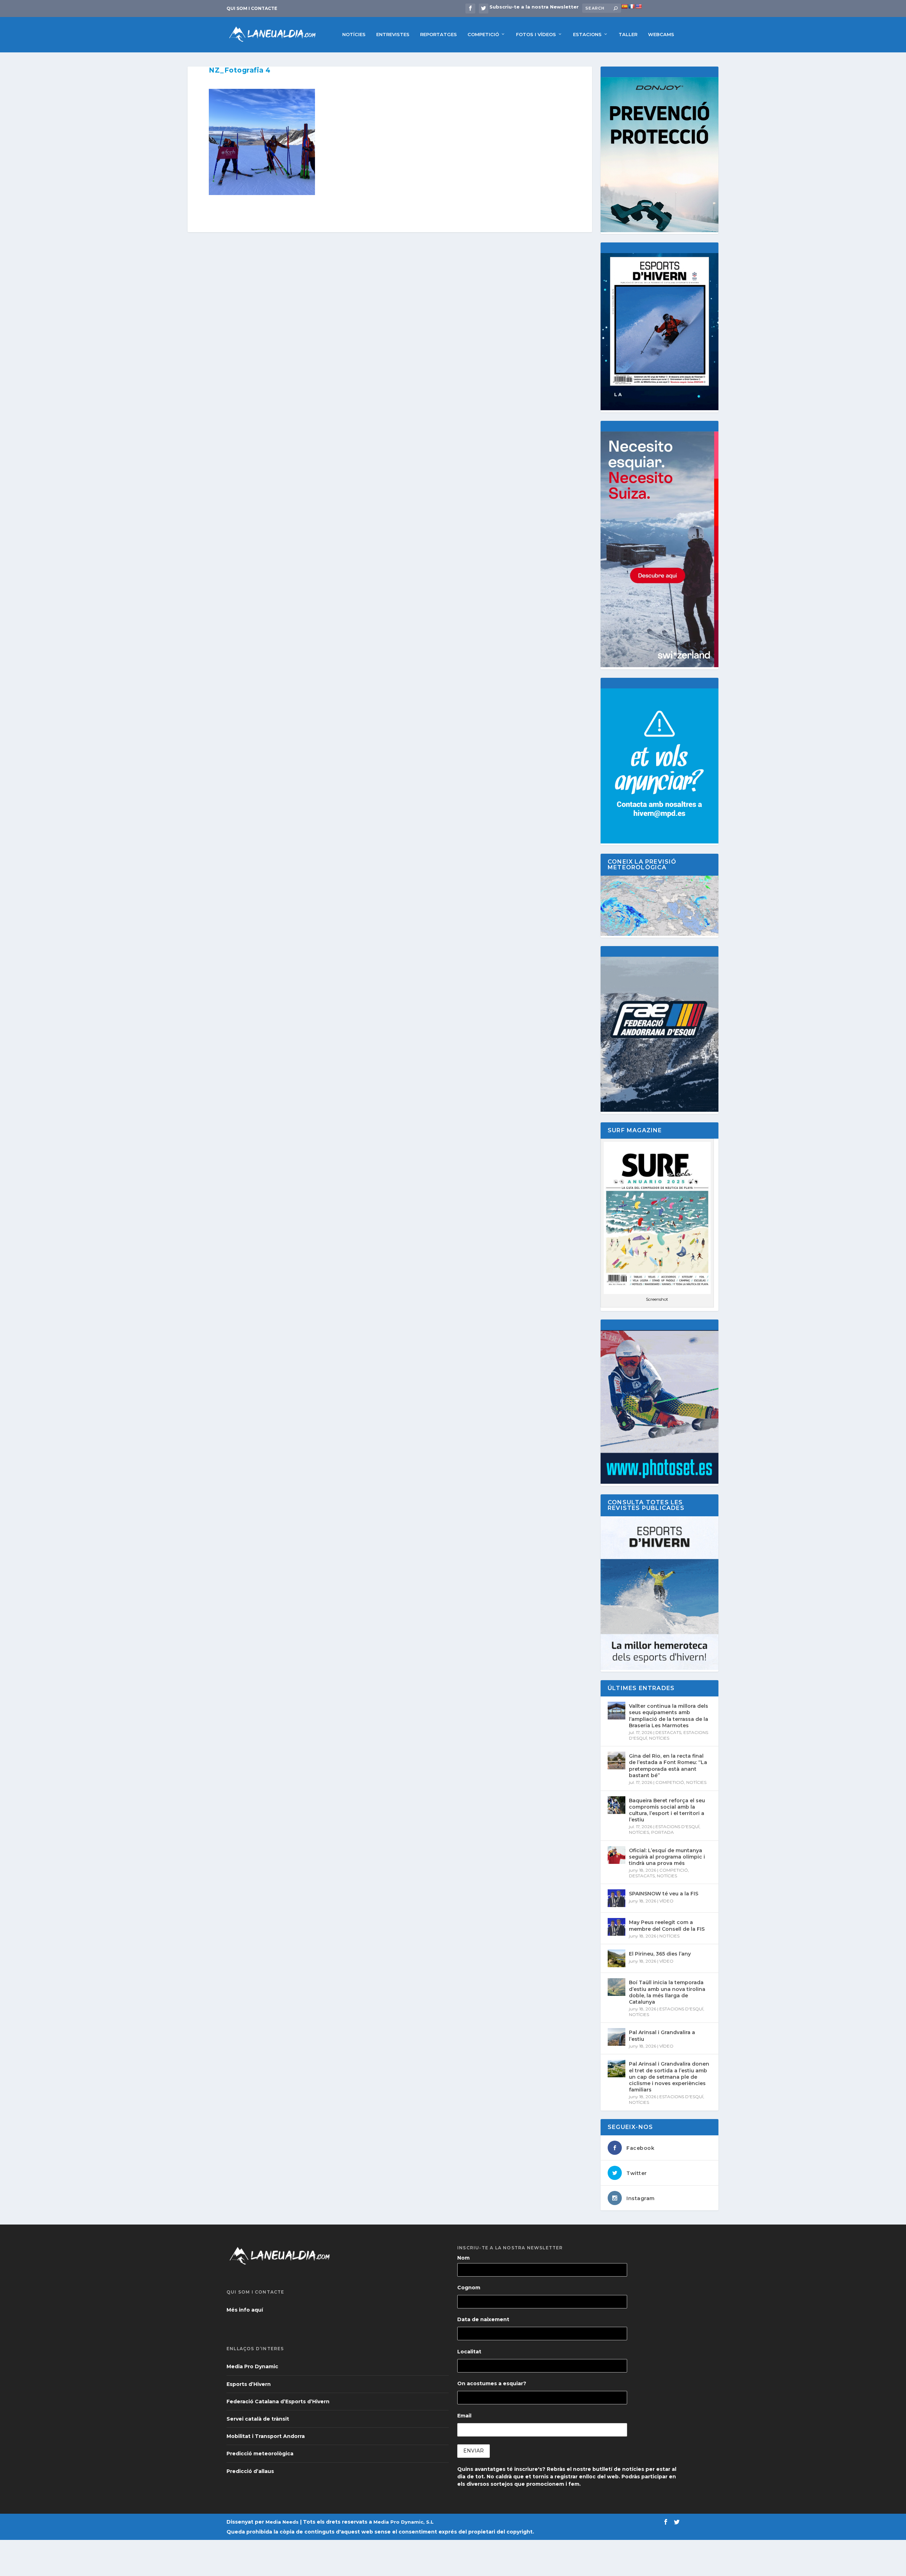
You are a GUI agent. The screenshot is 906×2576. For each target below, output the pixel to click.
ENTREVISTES (393, 34)
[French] (631, 6)
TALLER (628, 34)
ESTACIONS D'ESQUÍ (677, 1827)
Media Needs (282, 2522)
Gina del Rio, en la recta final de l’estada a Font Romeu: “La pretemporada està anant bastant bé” (668, 1766)
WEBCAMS (661, 34)
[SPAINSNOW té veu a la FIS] (617, 1898)
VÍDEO (666, 1901)
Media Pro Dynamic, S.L (403, 2522)
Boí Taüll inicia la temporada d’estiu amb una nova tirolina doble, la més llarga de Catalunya (667, 1992)
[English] (638, 6)
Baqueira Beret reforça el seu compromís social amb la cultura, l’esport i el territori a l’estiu (667, 1810)
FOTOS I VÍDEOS (536, 34)
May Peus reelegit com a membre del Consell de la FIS (667, 1925)
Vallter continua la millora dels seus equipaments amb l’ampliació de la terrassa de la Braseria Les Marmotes (669, 1716)
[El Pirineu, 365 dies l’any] (617, 1958)
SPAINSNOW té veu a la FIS (664, 1894)
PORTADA (663, 1832)
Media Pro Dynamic (252, 2366)
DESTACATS (668, 1732)
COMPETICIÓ (483, 34)
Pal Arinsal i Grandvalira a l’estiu (662, 2036)
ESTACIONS (587, 34)
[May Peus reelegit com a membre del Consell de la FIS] (617, 1927)
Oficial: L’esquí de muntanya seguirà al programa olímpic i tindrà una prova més (667, 1857)
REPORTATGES (438, 34)
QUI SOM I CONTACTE (252, 8)
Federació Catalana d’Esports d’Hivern (278, 2402)
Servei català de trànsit (258, 2419)
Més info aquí (245, 2310)
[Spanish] (624, 6)
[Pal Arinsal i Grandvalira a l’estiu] (617, 2037)
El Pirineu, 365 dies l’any (660, 1954)
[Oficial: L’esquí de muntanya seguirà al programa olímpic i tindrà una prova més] (617, 1855)
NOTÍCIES (354, 34)
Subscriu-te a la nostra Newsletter (534, 7)
